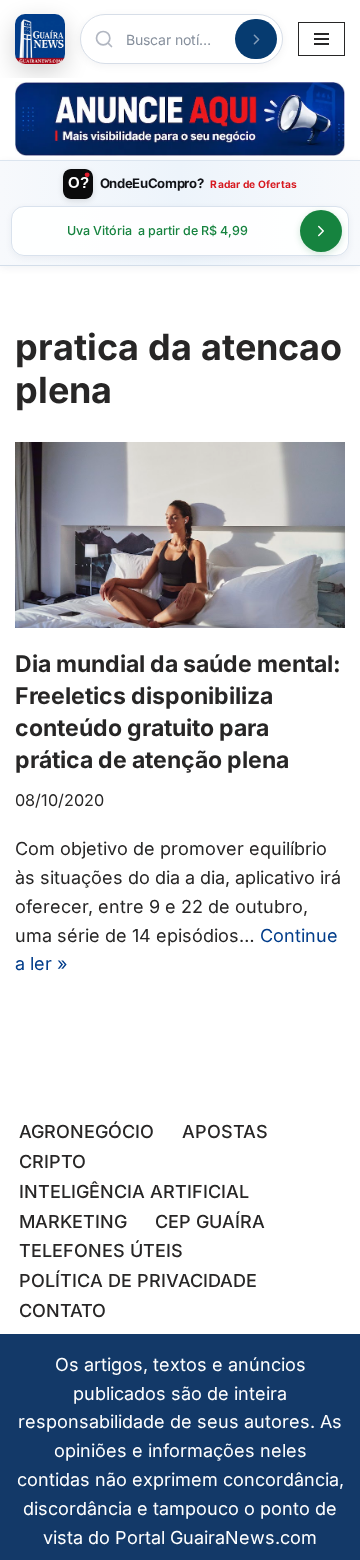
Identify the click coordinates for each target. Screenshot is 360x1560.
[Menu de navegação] (321, 39)
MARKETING (73, 1221)
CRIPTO (52, 1161)
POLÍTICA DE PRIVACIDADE (138, 1280)
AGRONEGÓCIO (86, 1131)
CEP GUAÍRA (210, 1221)
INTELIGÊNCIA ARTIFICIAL (134, 1191)
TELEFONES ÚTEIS (101, 1250)
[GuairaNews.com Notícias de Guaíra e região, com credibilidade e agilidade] (40, 39)
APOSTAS (225, 1131)
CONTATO (62, 1310)
